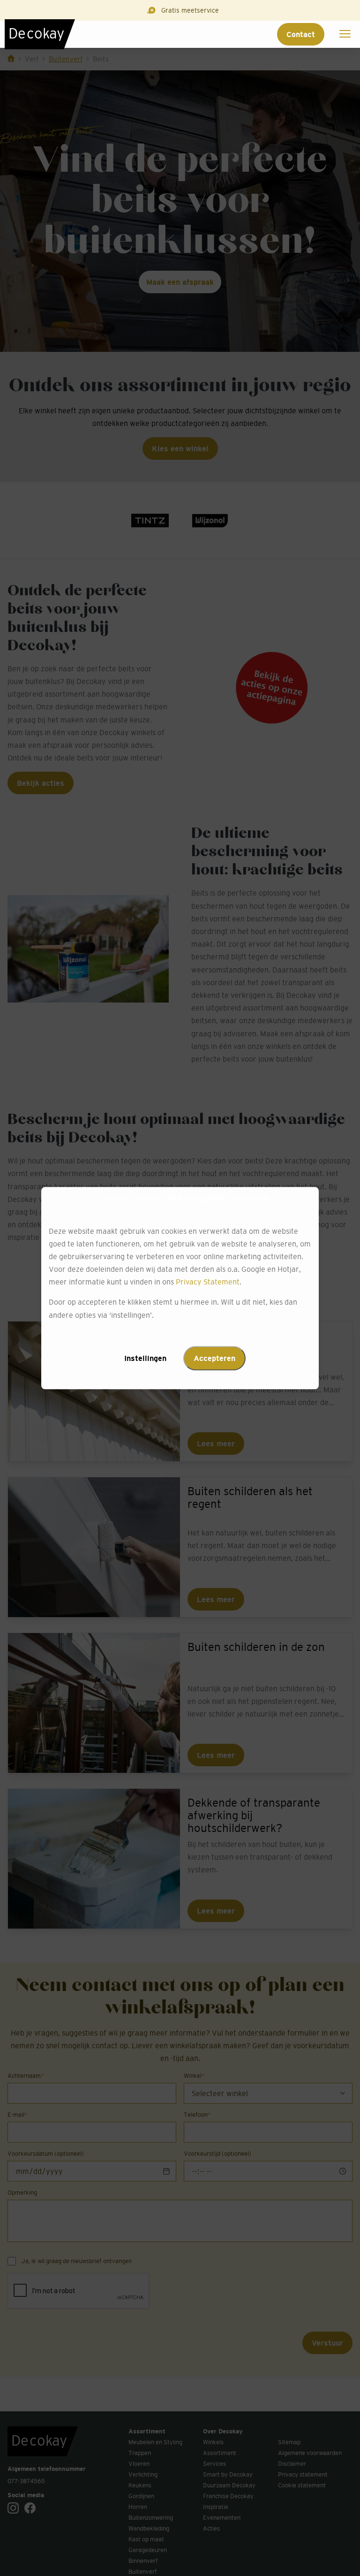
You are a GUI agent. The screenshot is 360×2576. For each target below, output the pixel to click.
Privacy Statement (208, 1282)
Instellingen (145, 1358)
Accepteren (214, 1358)
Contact (301, 34)
